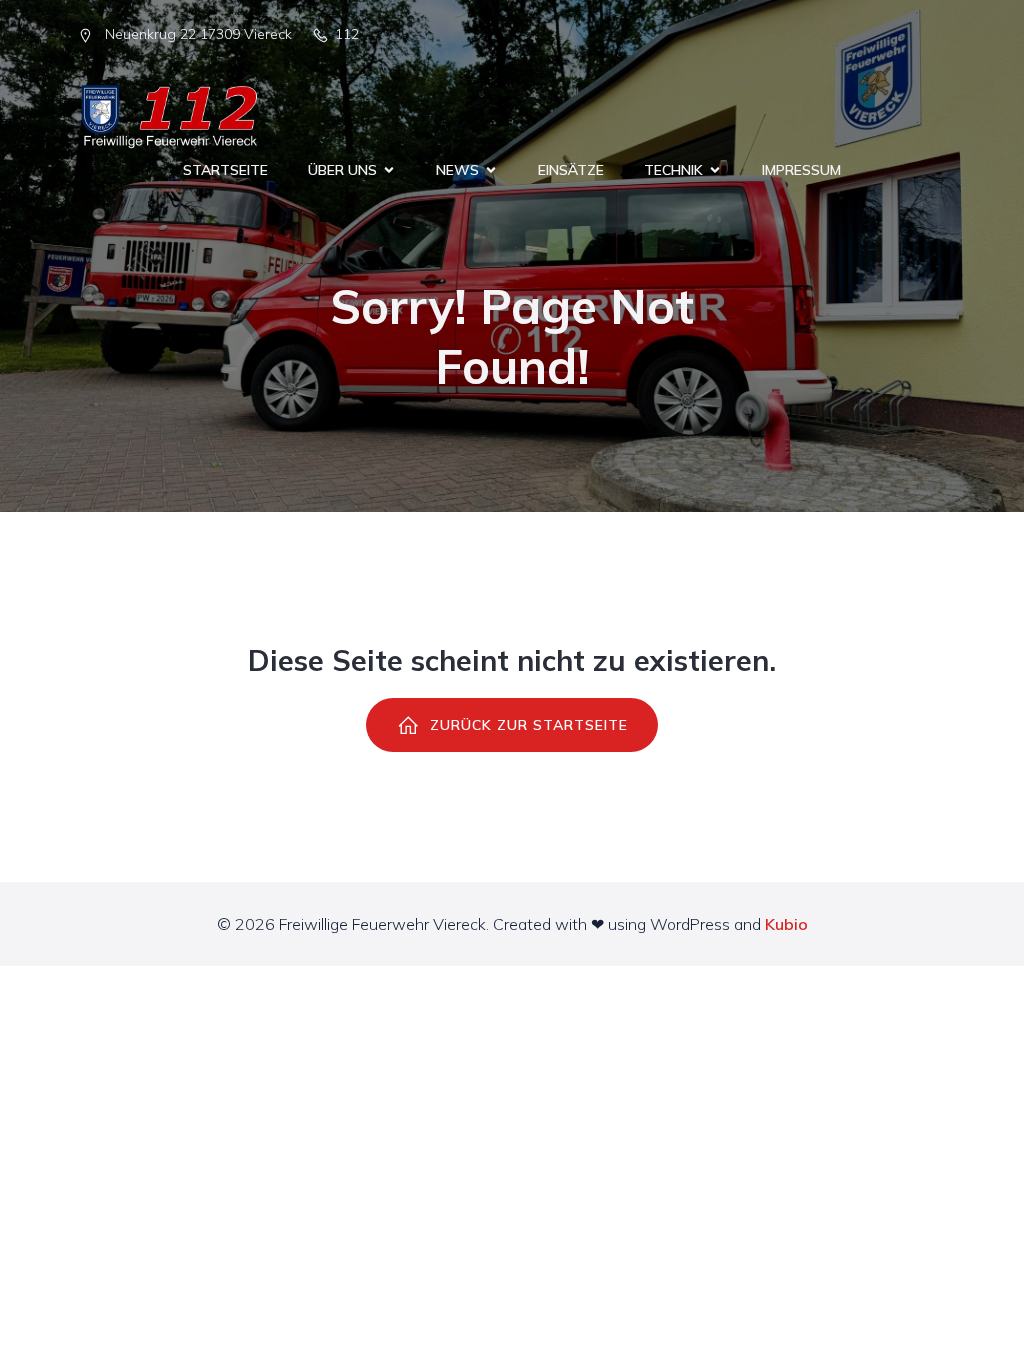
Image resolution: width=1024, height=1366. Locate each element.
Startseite (225, 170)
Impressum (801, 170)
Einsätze (571, 170)
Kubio (786, 924)
